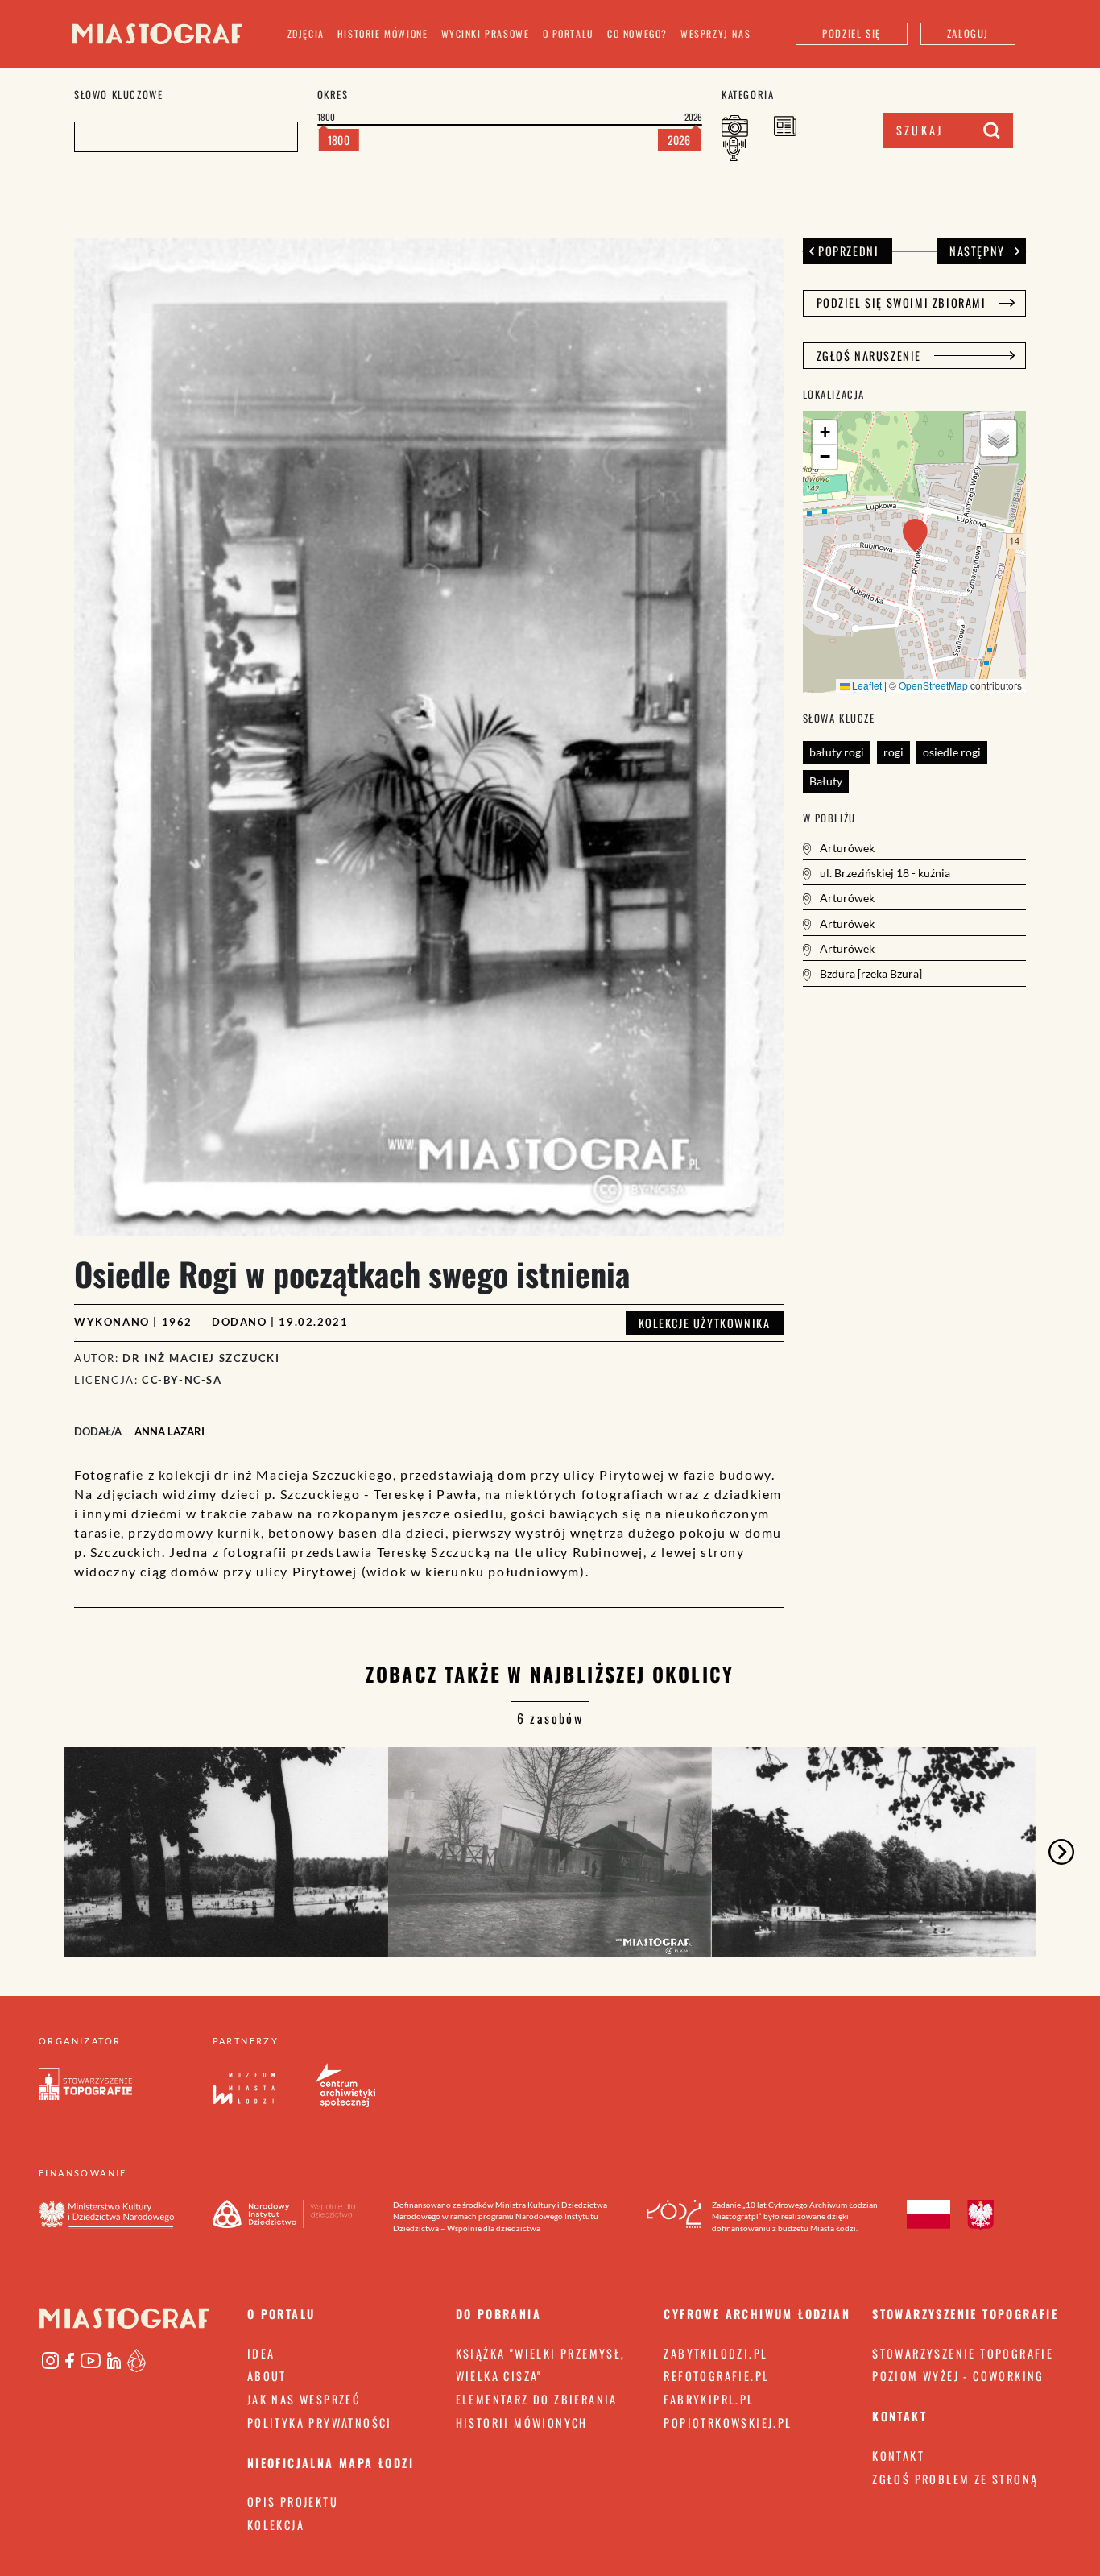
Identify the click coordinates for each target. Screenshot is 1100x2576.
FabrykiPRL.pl (709, 2399)
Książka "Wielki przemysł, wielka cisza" (541, 2365)
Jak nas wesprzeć (304, 2399)
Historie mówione (383, 33)
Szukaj (920, 130)
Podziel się (852, 33)
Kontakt (898, 2456)
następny (977, 251)
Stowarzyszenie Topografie (963, 2353)
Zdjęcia (306, 33)
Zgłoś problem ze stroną (955, 2479)
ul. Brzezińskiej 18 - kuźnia (884, 873)
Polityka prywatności (320, 2423)
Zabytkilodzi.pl (715, 2353)
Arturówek (846, 848)
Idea (261, 2353)
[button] (915, 535)
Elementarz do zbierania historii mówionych (537, 2411)
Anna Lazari (170, 1431)
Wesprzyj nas (715, 33)
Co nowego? (637, 33)
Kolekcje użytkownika (705, 1323)
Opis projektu (293, 2501)
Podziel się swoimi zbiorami (902, 302)
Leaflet (866, 685)
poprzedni (848, 251)
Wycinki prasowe (486, 33)
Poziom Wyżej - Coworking (958, 2376)
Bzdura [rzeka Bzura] (870, 973)
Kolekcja (276, 2525)
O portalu (569, 33)
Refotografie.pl (716, 2376)
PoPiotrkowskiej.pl (728, 2423)
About (267, 2376)
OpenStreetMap (933, 685)
